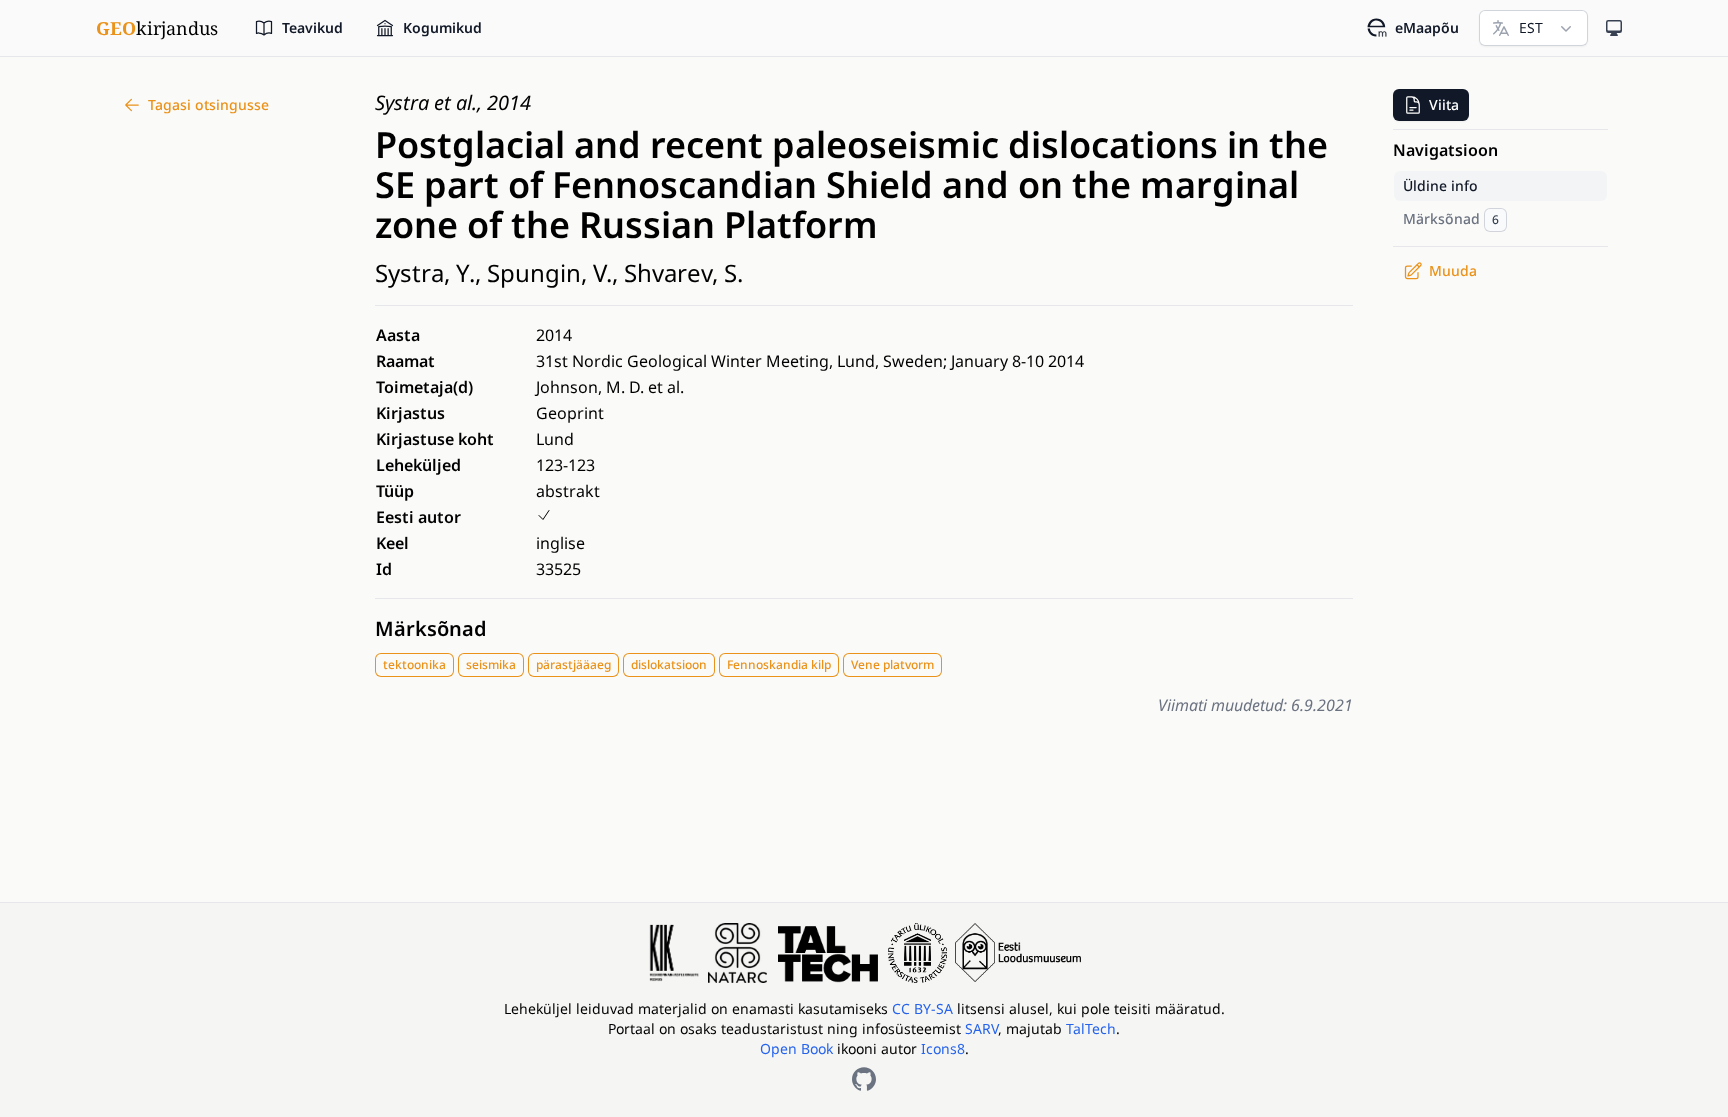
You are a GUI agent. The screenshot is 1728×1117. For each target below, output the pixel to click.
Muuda (1453, 270)
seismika (491, 664)
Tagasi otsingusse (208, 104)
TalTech (1091, 1028)
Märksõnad (431, 628)
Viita (1444, 104)
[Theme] (1614, 28)
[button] (1431, 105)
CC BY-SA (924, 1008)
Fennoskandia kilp (779, 664)
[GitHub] (864, 1079)
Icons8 (943, 1048)
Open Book (796, 1048)
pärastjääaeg (573, 664)
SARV (981, 1028)
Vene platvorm (892, 664)
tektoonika (414, 664)
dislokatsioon (669, 664)
